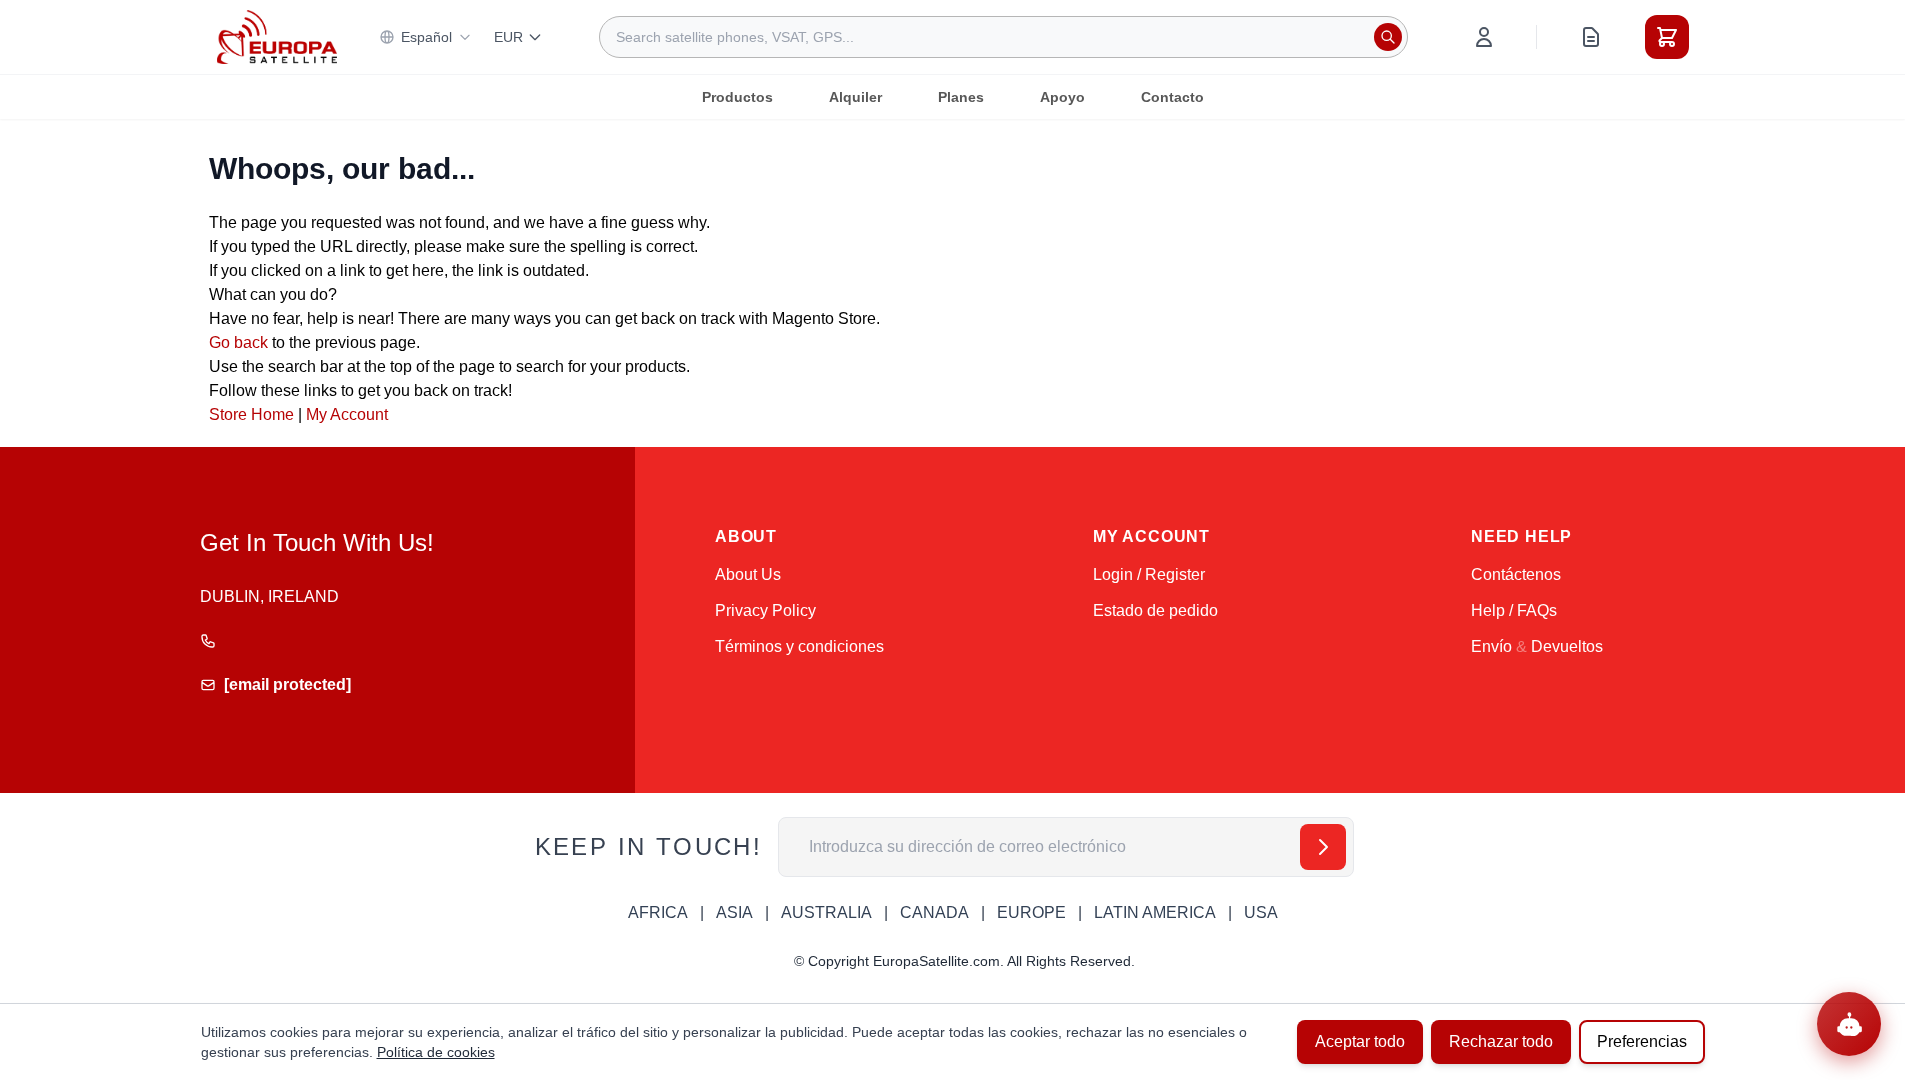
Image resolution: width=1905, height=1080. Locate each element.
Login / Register (1149, 574)
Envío (1491, 646)
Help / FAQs (1514, 610)
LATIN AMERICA (1155, 912)
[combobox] (1003, 37)
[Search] (1388, 37)
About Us (748, 574)
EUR (508, 37)
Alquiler (855, 97)
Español (426, 37)
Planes (961, 97)
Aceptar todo (1360, 1041)
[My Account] (1484, 37)
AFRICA (658, 912)
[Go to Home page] (277, 36)
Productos (737, 97)
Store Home (251, 414)
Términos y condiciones (799, 646)
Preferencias (1642, 1041)
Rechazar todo (1501, 1041)
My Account (347, 414)
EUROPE (1031, 912)
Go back (238, 342)
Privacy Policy (765, 610)
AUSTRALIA (826, 912)
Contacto (1172, 97)
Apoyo (1062, 97)
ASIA (734, 912)
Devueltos (1567, 646)
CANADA (934, 912)
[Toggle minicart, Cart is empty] (1667, 37)
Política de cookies (436, 1052)
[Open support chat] (1849, 1024)
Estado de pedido (1155, 610)
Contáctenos (1516, 574)
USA (1261, 912)
